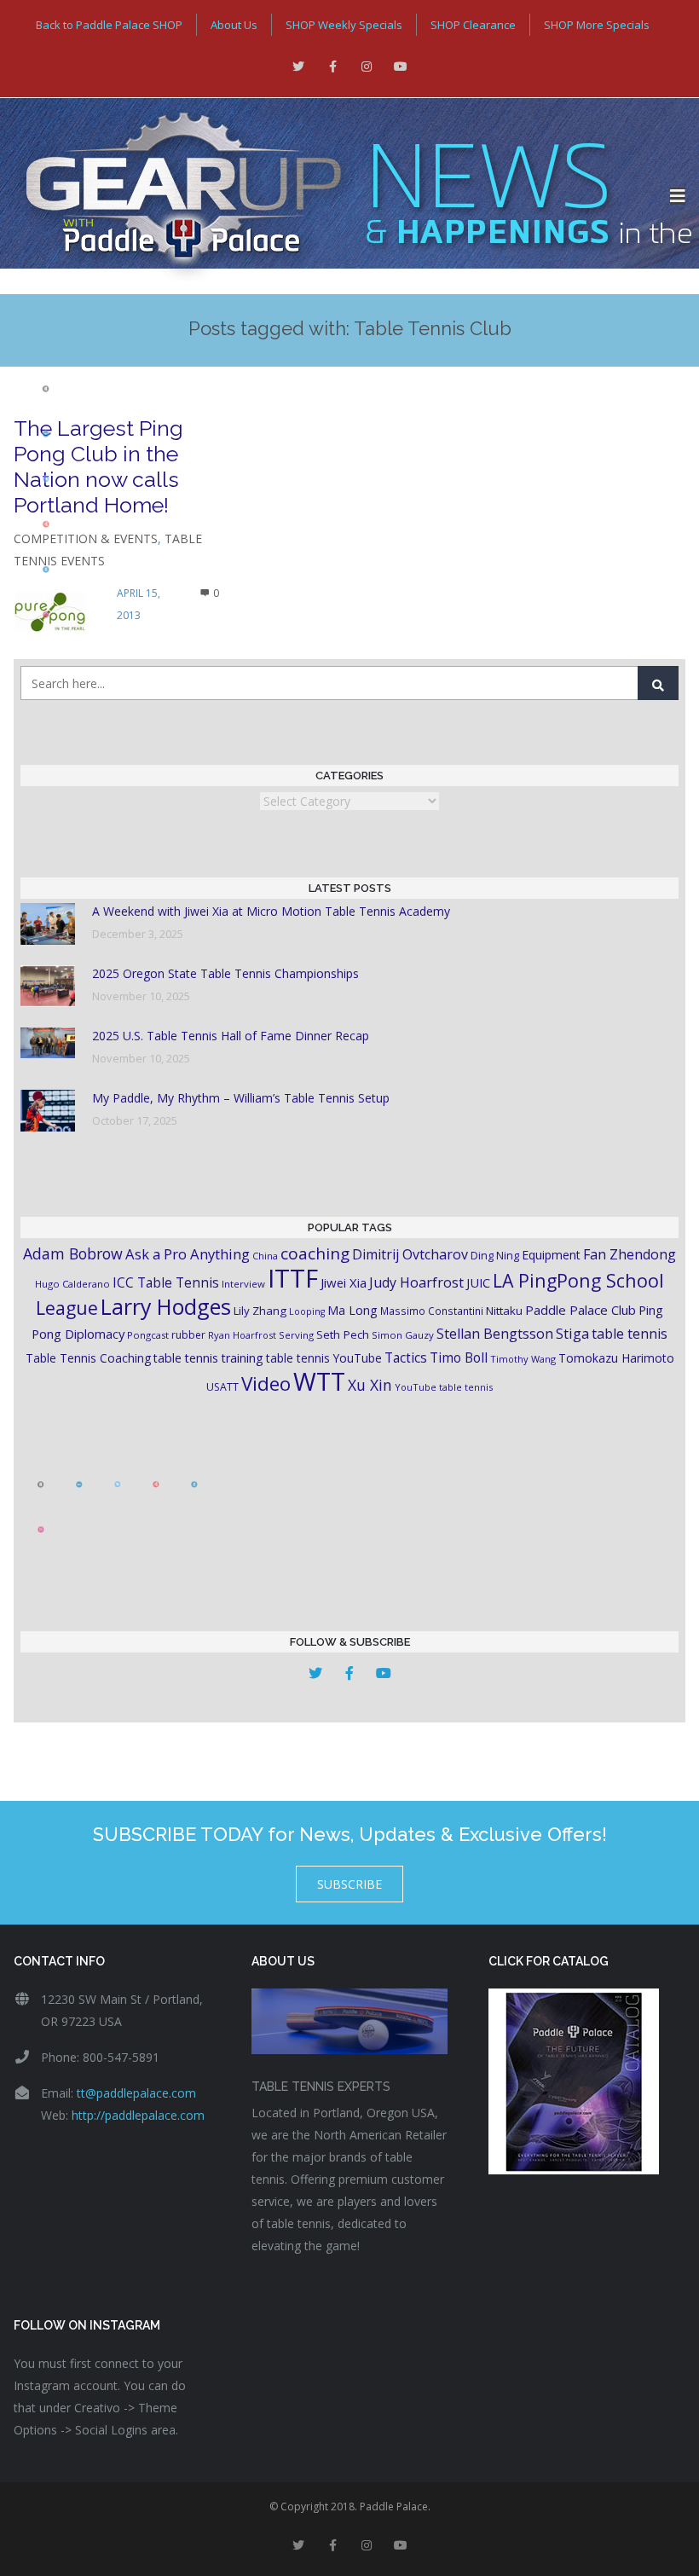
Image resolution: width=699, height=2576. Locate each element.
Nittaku (504, 1311)
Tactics (406, 1358)
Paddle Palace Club (581, 1310)
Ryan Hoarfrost (242, 1335)
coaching (315, 1253)
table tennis (630, 1334)
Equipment (551, 1255)
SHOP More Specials (597, 25)
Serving (296, 1335)
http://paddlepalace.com (138, 2115)
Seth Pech (343, 1334)
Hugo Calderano (72, 1284)
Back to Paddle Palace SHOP (109, 25)
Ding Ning (495, 1256)
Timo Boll (459, 1357)
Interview (243, 1284)
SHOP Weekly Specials (344, 25)
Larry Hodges (166, 1306)
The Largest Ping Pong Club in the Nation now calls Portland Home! (98, 466)
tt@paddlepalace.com (136, 2093)
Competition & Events (86, 538)
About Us (234, 25)
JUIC (478, 1282)
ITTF (293, 1278)
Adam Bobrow (73, 1253)
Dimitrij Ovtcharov (410, 1254)
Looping (307, 1311)
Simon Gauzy (403, 1335)
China (265, 1256)
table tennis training (208, 1358)
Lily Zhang (260, 1311)
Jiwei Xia (344, 1282)
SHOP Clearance (473, 25)
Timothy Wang (523, 1359)
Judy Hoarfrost (416, 1282)
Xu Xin (370, 1385)
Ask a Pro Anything (188, 1254)
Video (266, 1384)
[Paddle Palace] (335, 196)
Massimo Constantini (432, 1311)
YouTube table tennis (444, 1387)
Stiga (572, 1333)
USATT (222, 1387)
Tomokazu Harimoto (616, 1358)
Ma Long (352, 1310)
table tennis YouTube (324, 1358)
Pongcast (148, 1335)
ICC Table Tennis (166, 1282)
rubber (188, 1335)
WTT (319, 1381)
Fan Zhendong (630, 1254)
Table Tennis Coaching (88, 1358)
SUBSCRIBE (349, 1884)
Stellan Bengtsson (495, 1334)
